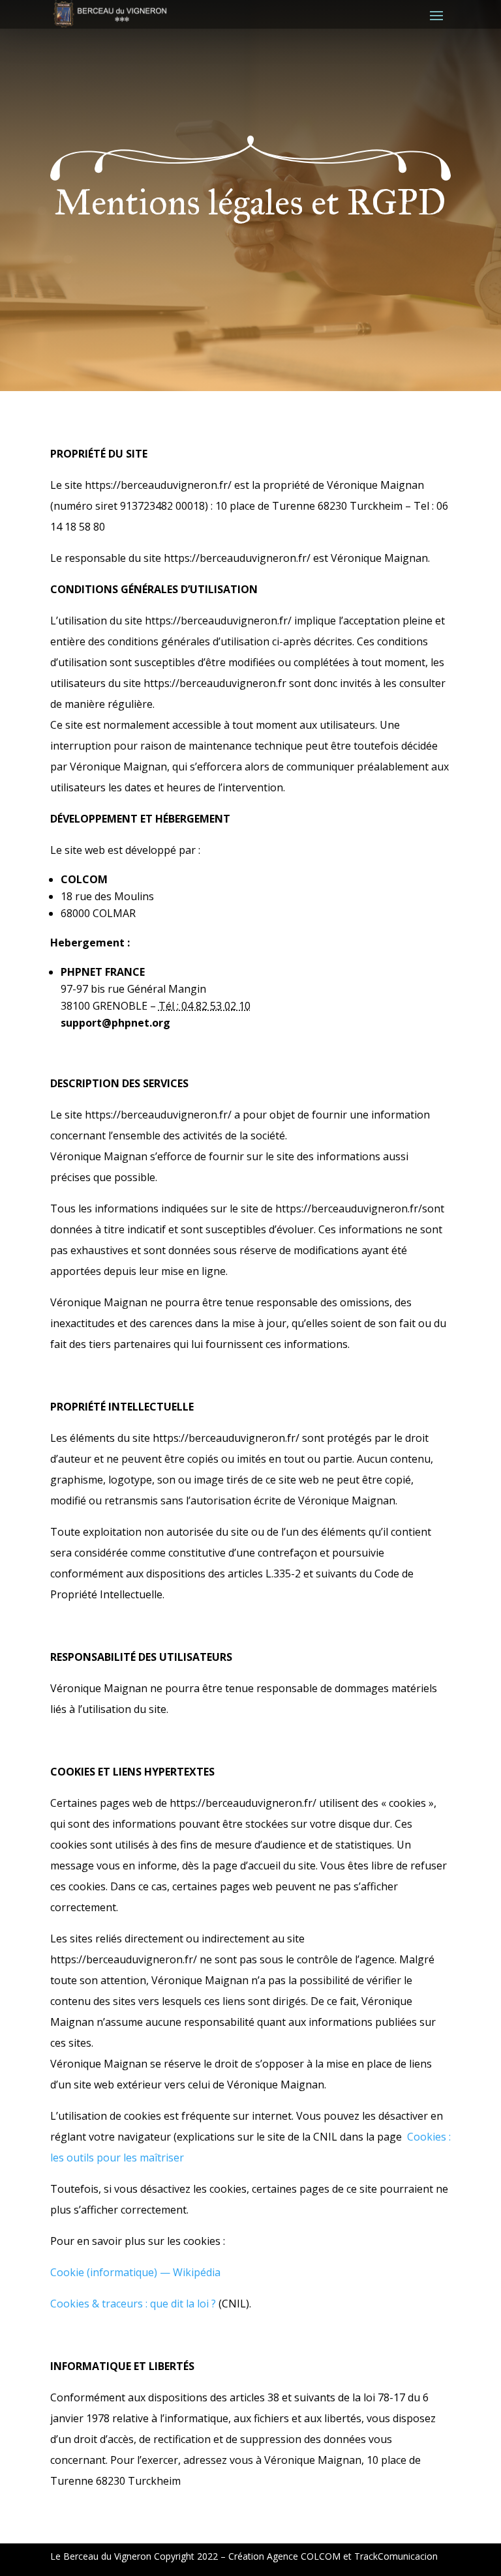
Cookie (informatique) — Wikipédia (135, 2272)
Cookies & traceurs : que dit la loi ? (133, 2304)
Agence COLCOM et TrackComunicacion (352, 2556)
